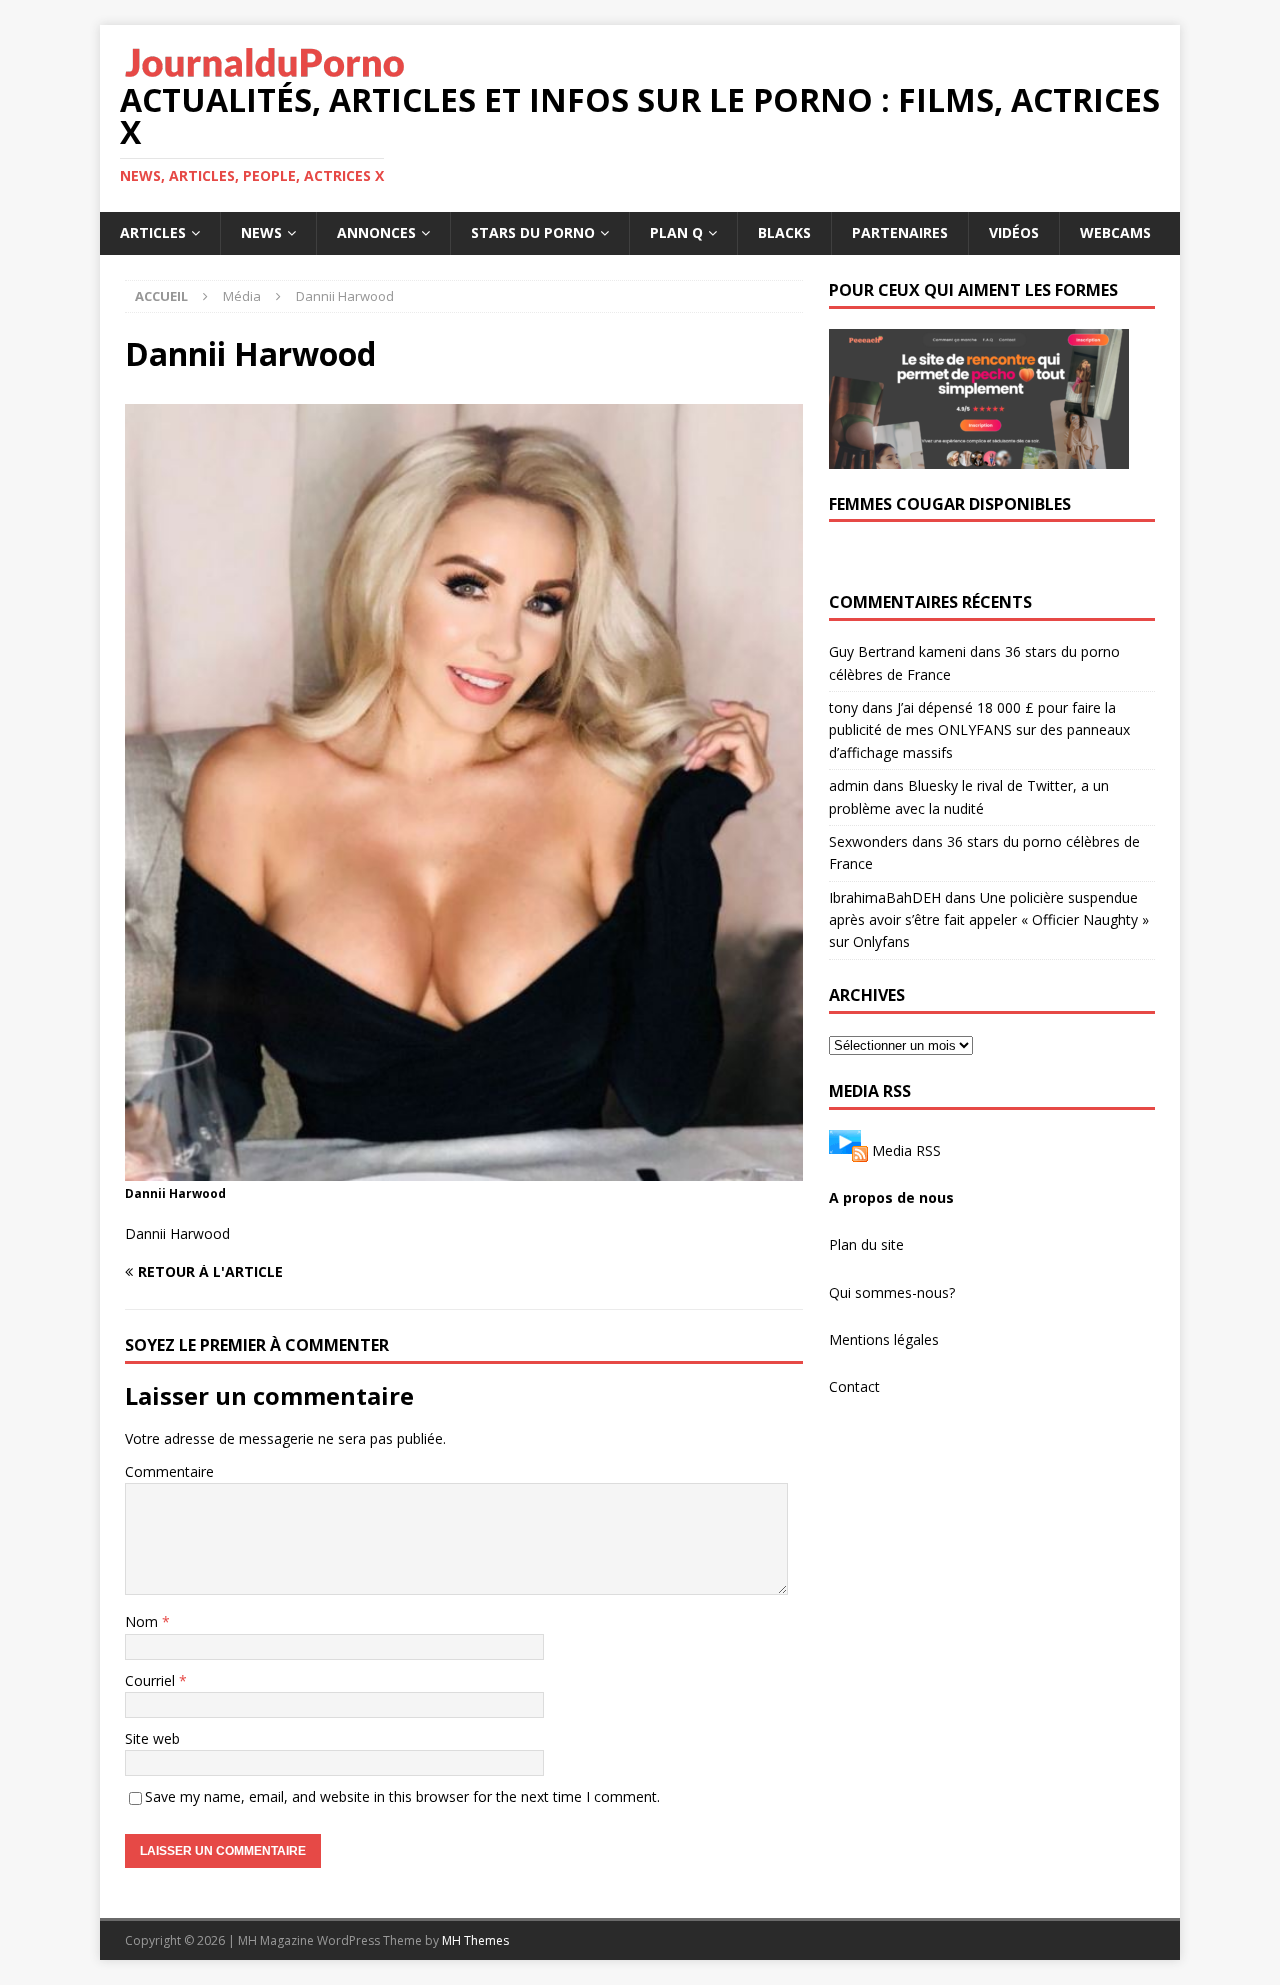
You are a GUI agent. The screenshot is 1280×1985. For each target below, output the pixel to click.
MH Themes (475, 1940)
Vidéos (1014, 232)
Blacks (784, 232)
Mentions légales (884, 1339)
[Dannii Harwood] (464, 1169)
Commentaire (169, 1471)
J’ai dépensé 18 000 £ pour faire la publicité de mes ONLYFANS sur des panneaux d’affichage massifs (979, 730)
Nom (143, 1621)
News (261, 232)
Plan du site (866, 1244)
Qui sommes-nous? (892, 1292)
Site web (152, 1738)
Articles (153, 232)
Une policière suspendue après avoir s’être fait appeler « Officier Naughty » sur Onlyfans (989, 920)
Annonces (376, 232)
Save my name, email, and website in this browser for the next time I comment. (402, 1796)
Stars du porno (533, 232)
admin (849, 785)
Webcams (1115, 232)
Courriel (152, 1680)
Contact (854, 1386)
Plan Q (676, 232)
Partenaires (900, 232)
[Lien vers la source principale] (848, 1149)
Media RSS (906, 1149)
